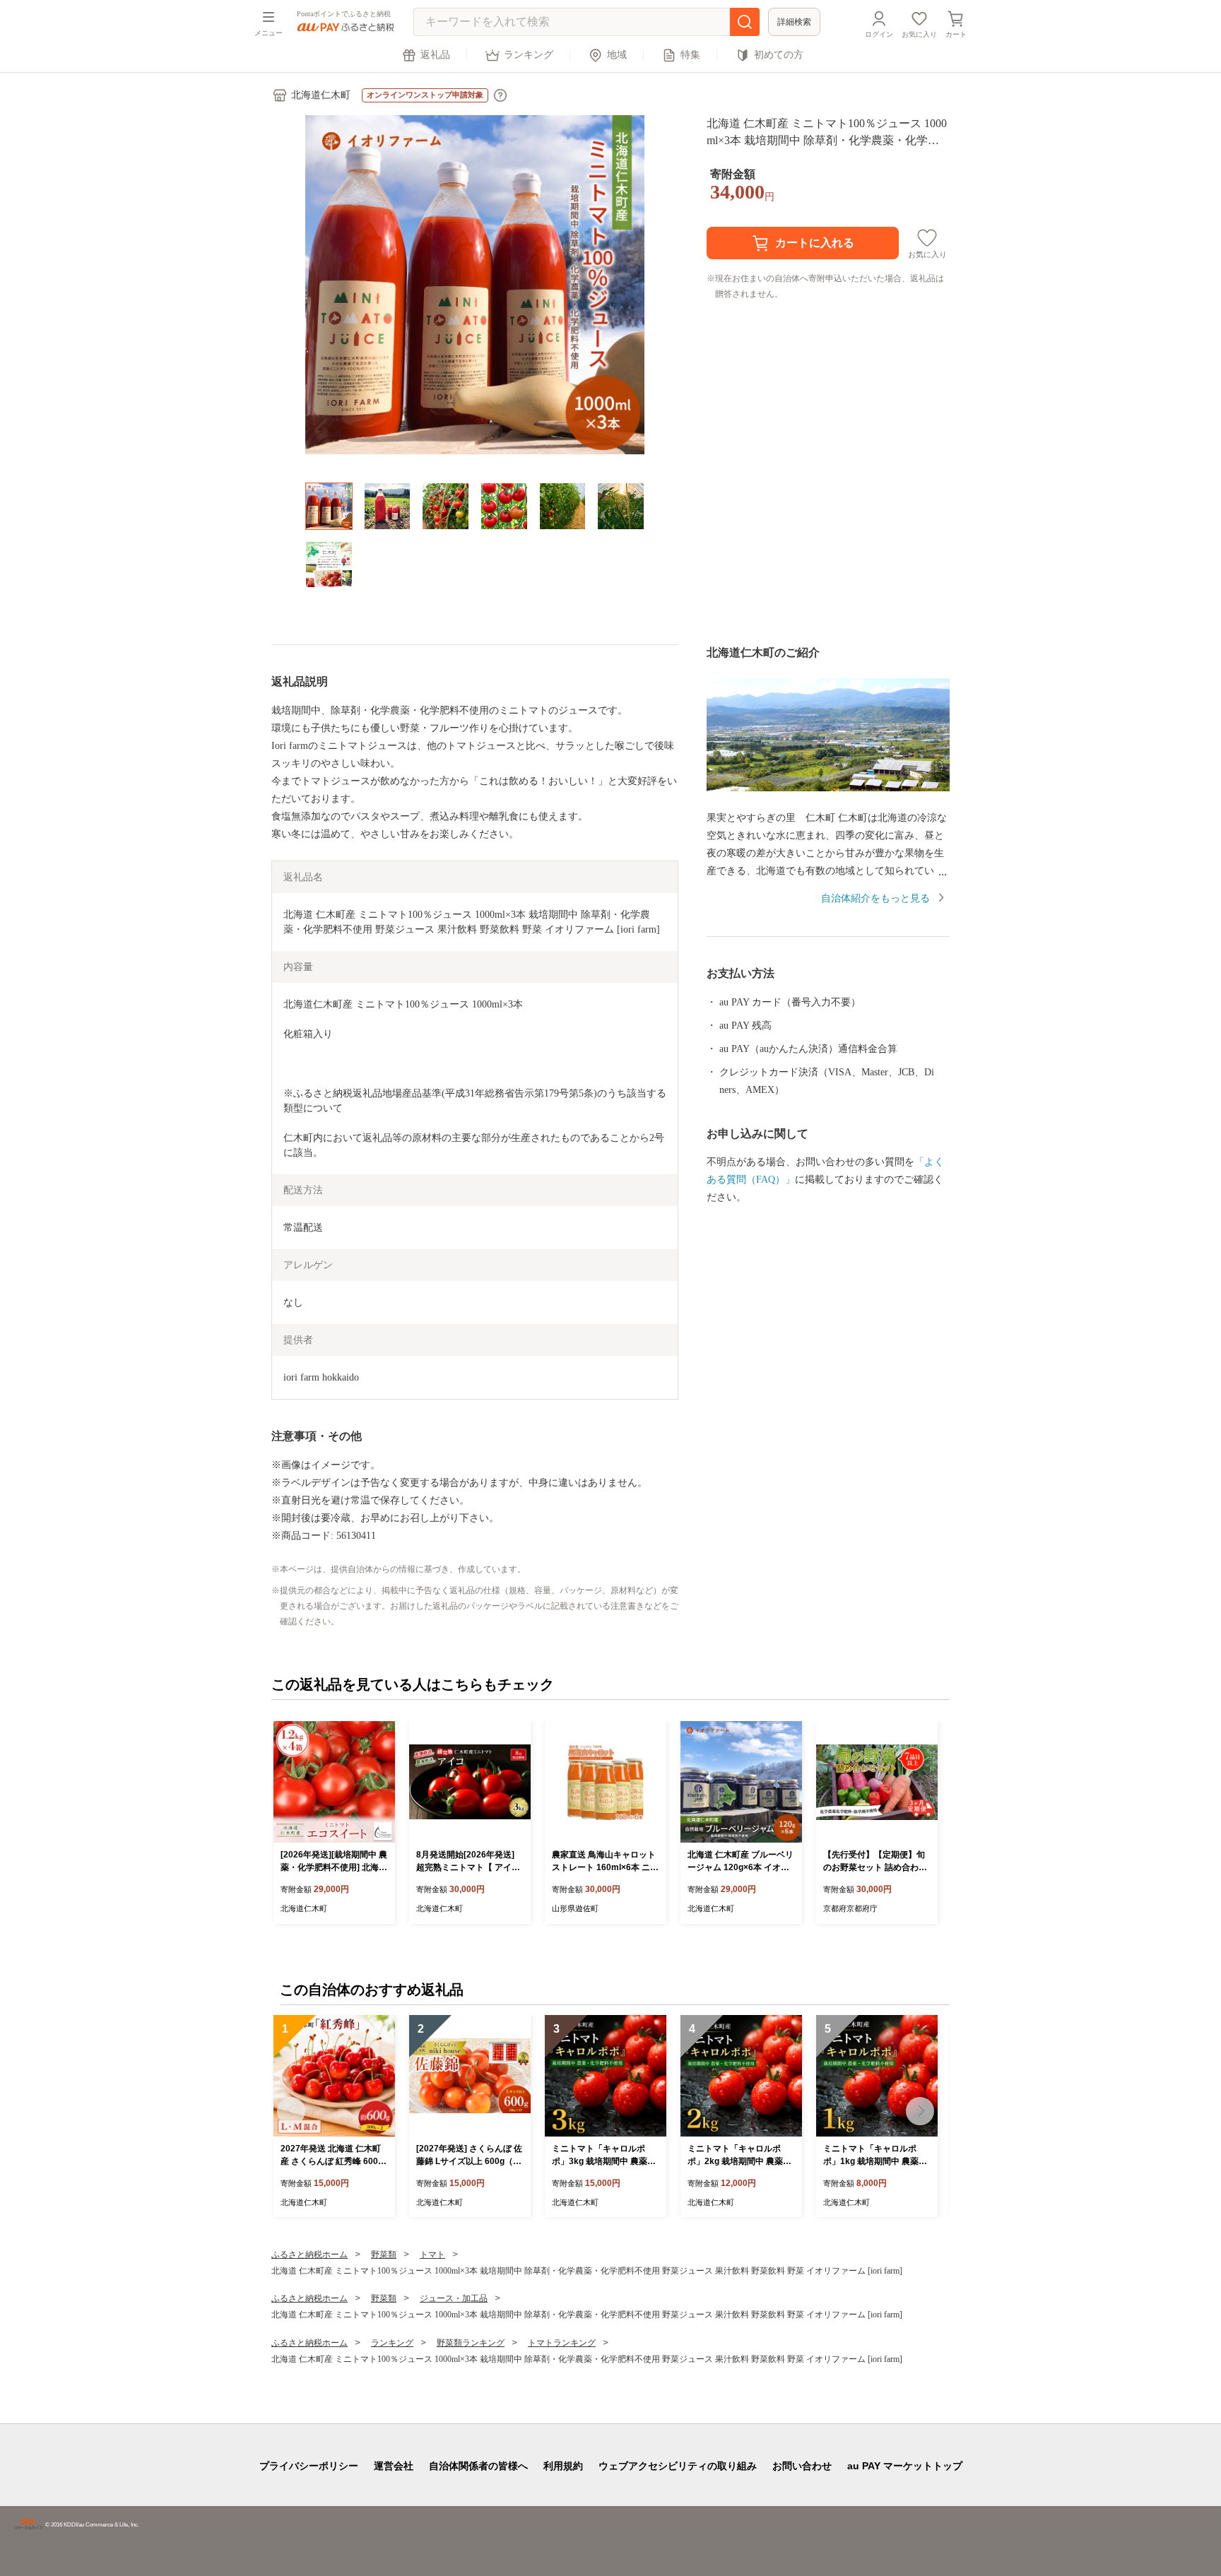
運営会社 (394, 2466)
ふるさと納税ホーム (309, 2255)
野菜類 (384, 2255)
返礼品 (435, 55)
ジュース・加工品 (454, 2298)
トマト (432, 2255)
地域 (617, 55)
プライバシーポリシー (309, 2466)
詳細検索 (794, 22)
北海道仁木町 (321, 95)
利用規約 (563, 2466)
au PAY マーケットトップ (905, 2466)
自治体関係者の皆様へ (478, 2466)
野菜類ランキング (471, 2343)
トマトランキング (562, 2343)
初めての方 (779, 55)
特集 (690, 55)
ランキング (529, 55)
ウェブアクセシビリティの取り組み (678, 2466)
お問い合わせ (802, 2466)
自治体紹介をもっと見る (875, 898)
